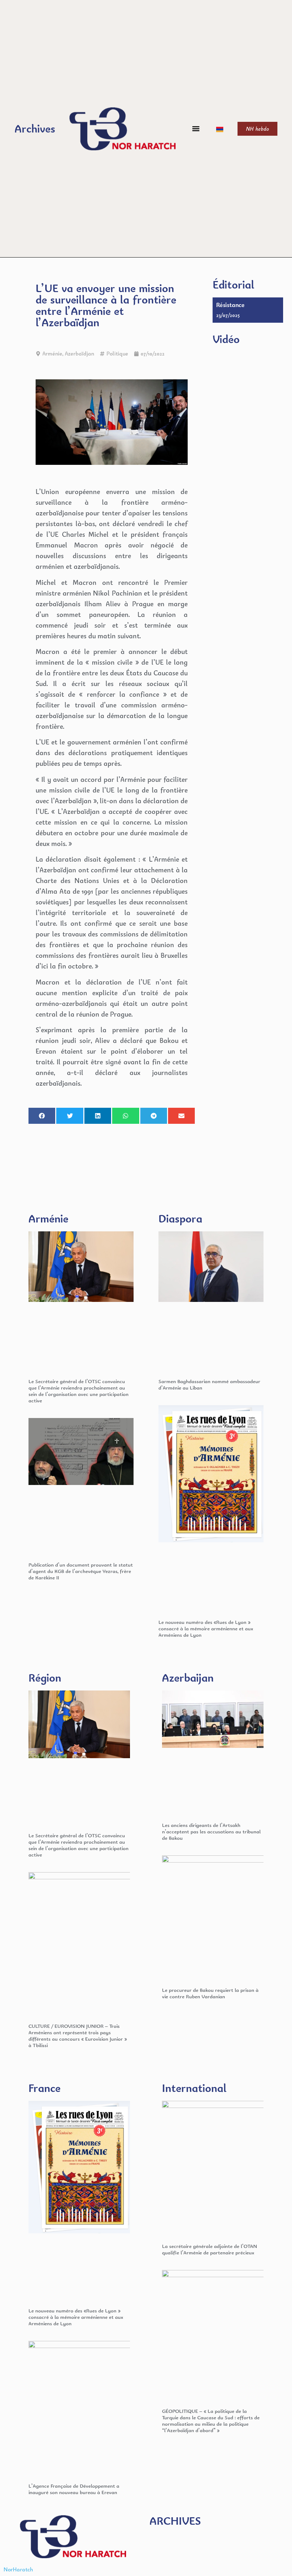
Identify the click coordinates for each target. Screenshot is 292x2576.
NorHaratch (18, 2569)
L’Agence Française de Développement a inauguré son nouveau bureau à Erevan (74, 2489)
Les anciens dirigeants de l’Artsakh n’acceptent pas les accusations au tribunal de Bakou (211, 1831)
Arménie (52, 354)
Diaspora (180, 1218)
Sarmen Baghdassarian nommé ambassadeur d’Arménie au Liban (209, 1384)
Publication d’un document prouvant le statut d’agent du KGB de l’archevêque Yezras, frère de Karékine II (81, 1571)
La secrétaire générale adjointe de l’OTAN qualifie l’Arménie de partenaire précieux (210, 2249)
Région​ (45, 1677)
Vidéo (226, 339)
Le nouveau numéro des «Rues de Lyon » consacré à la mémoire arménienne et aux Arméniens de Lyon (206, 1628)
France (45, 2088)
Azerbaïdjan (79, 354)
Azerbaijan (188, 1677)
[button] (196, 129)
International (194, 2088)
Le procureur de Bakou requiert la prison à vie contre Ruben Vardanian (210, 1993)
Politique (117, 354)
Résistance (230, 305)
